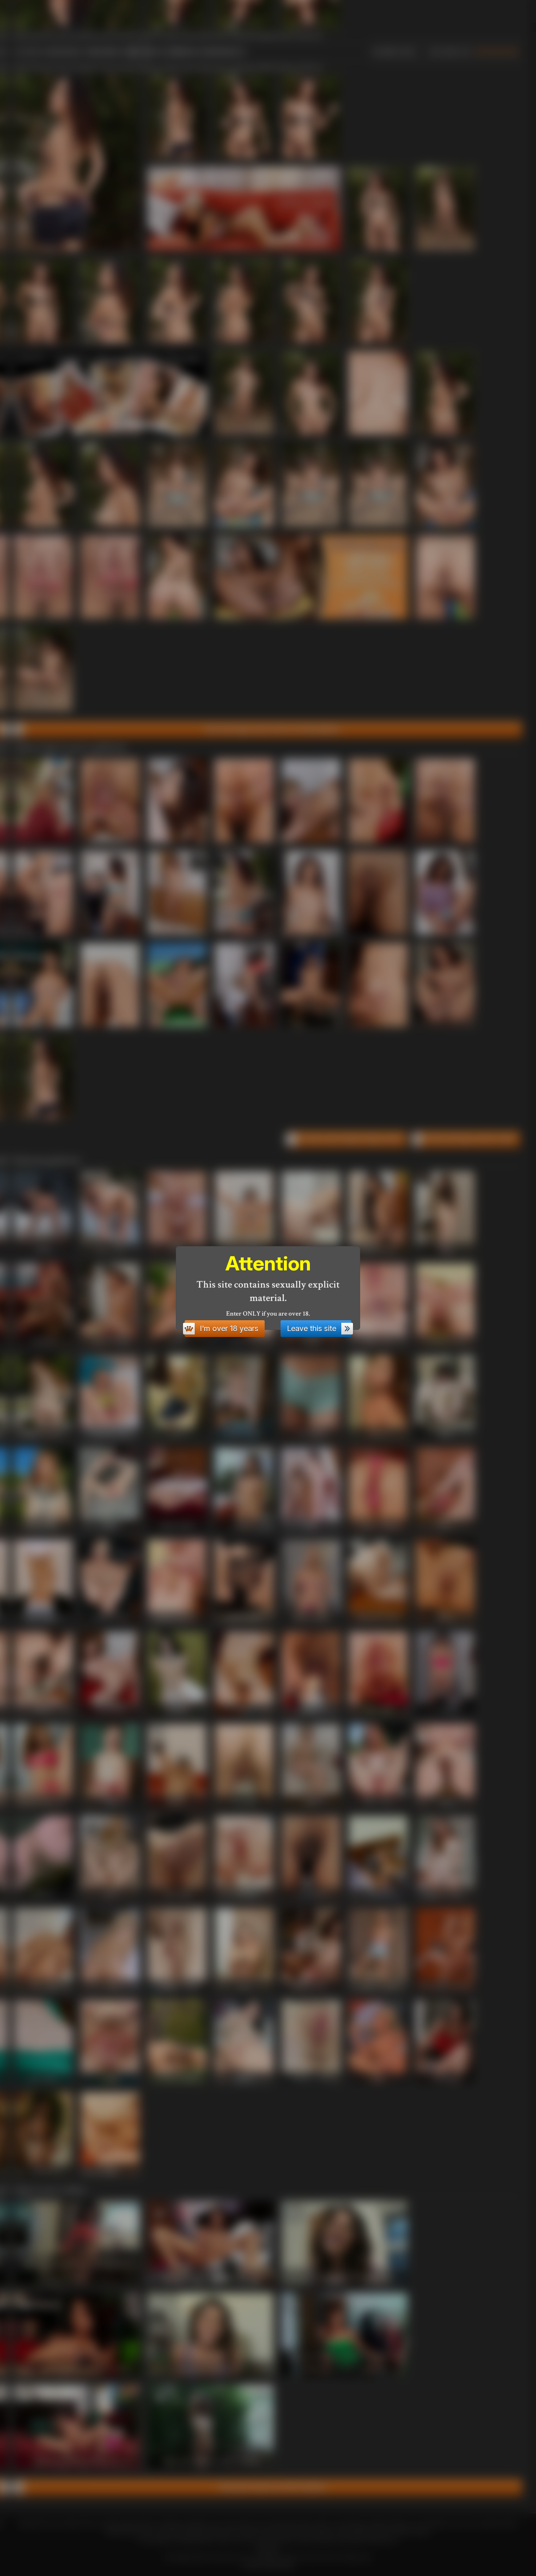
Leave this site (312, 1328)
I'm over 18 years (229, 1328)
